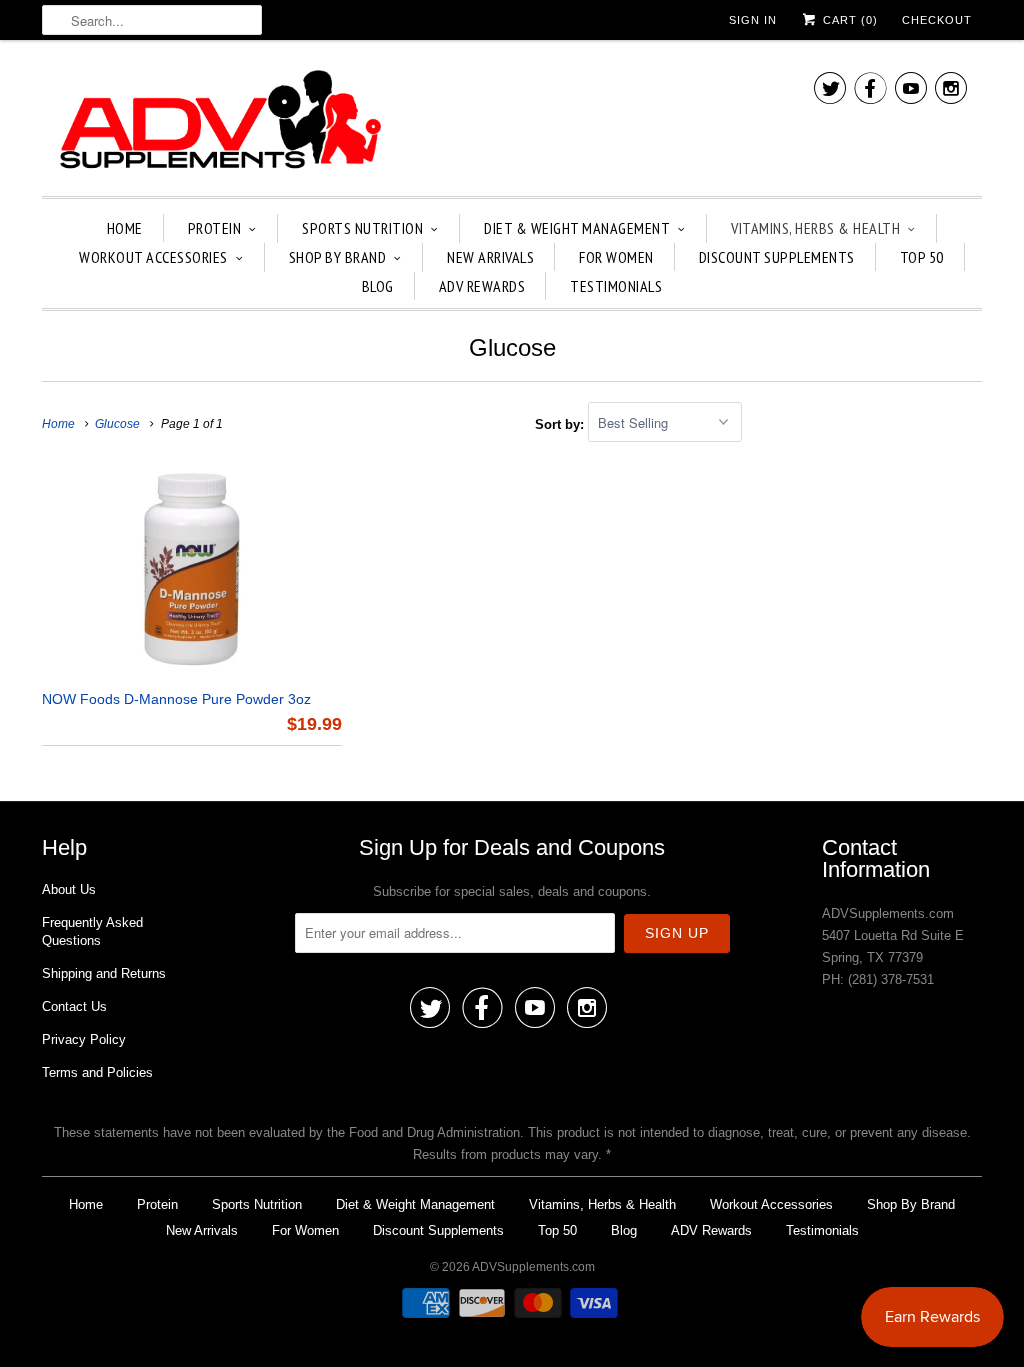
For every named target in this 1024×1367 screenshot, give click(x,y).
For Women (616, 257)
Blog (378, 286)
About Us (69, 889)
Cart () (848, 20)
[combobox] (152, 20)
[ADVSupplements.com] (217, 123)
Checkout (937, 20)
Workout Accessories (153, 257)
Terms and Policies (97, 1072)
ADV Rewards (482, 286)
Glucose (512, 347)
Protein (215, 228)
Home (125, 228)
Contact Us (74, 1006)
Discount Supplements (777, 257)
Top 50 (922, 257)
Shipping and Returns (104, 973)
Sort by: (561, 423)
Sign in (753, 20)
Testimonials (616, 286)
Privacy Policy (84, 1039)
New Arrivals (490, 257)
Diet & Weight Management (577, 228)
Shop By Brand (338, 257)
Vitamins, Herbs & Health (815, 228)
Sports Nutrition (362, 228)
